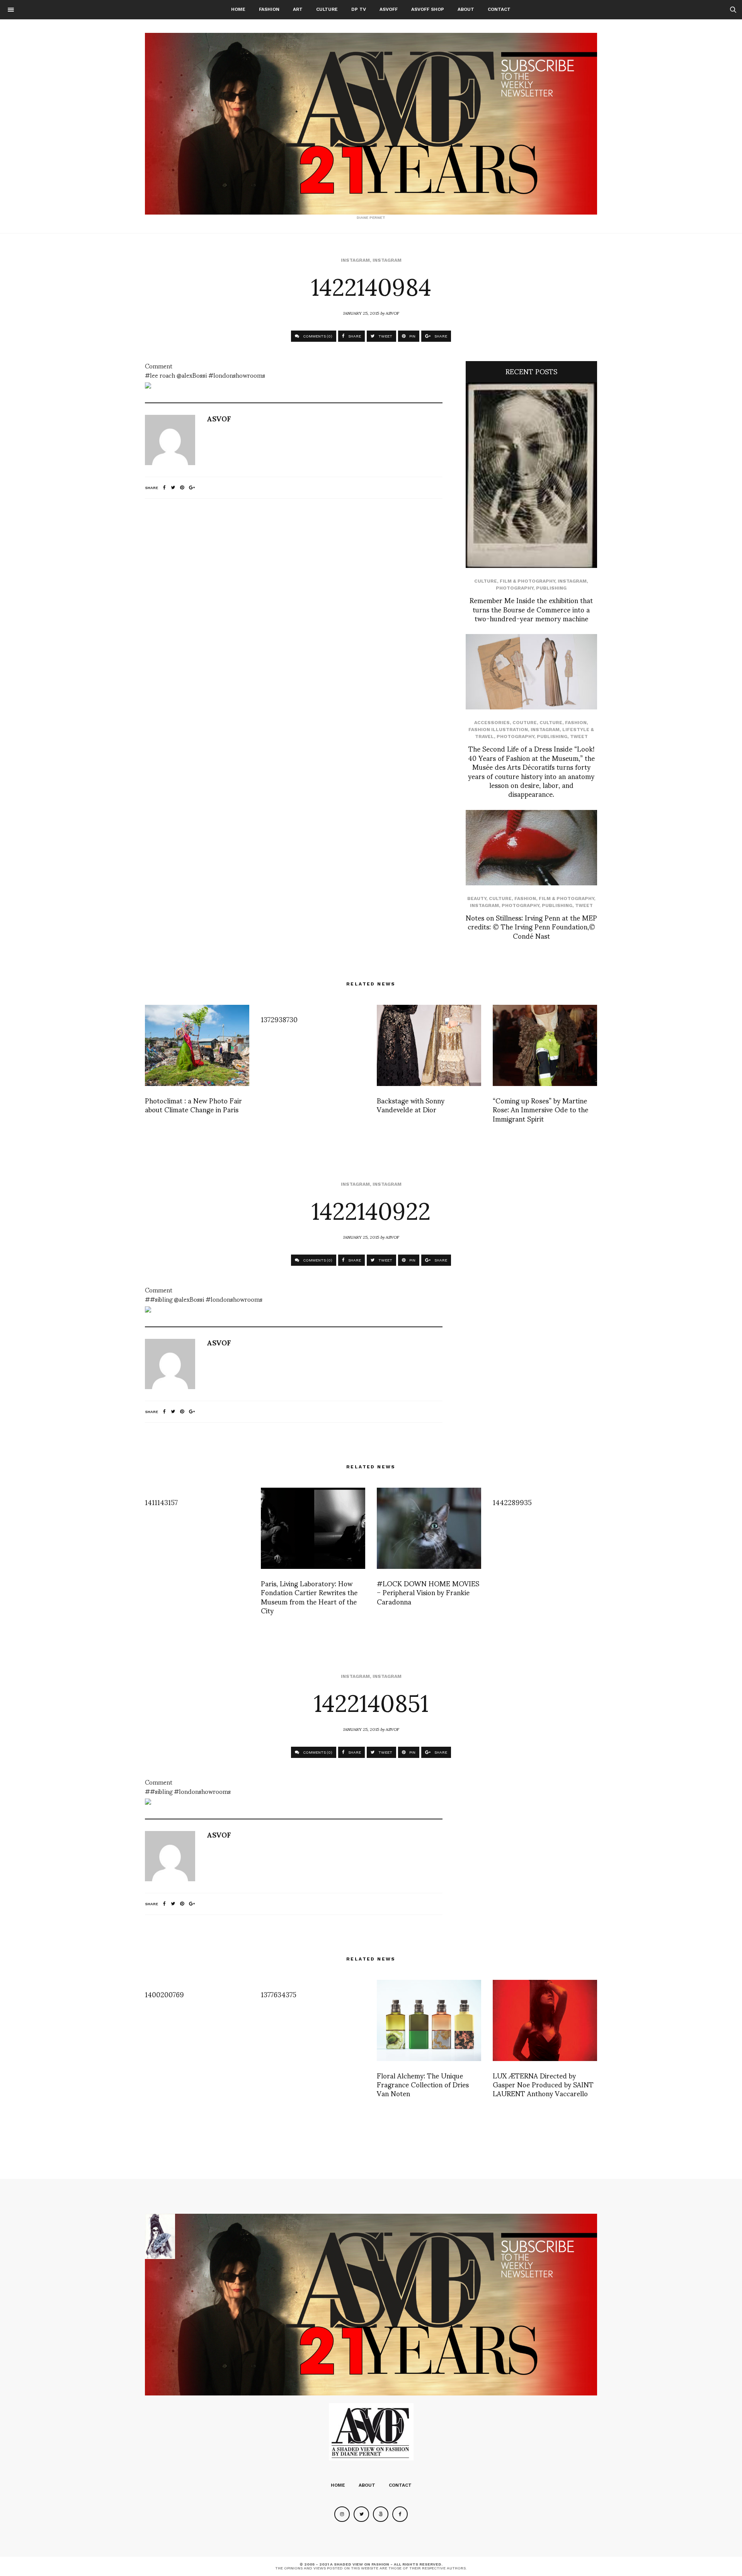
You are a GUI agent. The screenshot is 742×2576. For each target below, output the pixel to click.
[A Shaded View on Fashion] (371, 124)
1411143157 (161, 1502)
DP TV (359, 9)
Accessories (492, 723)
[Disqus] (294, 607)
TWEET (385, 336)
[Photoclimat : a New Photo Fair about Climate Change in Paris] (197, 1045)
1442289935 (512, 1502)
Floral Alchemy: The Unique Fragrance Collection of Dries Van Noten (423, 2084)
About (466, 9)
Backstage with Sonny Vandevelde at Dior (411, 1105)
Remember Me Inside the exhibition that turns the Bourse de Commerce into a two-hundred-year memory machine (531, 609)
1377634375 (279, 1994)
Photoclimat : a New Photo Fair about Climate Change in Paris (193, 1105)
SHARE (354, 336)
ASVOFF (389, 9)
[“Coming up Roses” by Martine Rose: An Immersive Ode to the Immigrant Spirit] (545, 1045)
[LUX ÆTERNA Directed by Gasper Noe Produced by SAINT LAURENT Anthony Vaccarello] (545, 2020)
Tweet (579, 736)
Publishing (551, 588)
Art (298, 9)
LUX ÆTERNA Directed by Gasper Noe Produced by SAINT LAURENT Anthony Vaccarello (543, 2084)
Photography (515, 588)
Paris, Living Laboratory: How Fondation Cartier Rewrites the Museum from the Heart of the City (309, 1597)
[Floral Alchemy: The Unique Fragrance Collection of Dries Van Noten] (429, 2020)
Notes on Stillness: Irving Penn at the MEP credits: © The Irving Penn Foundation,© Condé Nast (531, 926)
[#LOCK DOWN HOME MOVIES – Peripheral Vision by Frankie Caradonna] (429, 1528)
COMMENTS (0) (317, 336)
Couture (525, 723)
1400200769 (164, 1994)
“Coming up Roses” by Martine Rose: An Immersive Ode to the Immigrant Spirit (540, 1109)
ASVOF (392, 313)
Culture (327, 9)
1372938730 (279, 1019)
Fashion (269, 9)
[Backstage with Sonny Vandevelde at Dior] (429, 1045)
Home (238, 9)
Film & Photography (527, 581)
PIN (412, 336)
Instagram (355, 260)
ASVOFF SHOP (428, 9)
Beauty (477, 898)
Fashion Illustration (498, 730)
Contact (499, 9)
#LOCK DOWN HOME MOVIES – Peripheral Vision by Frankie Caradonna (428, 1592)
